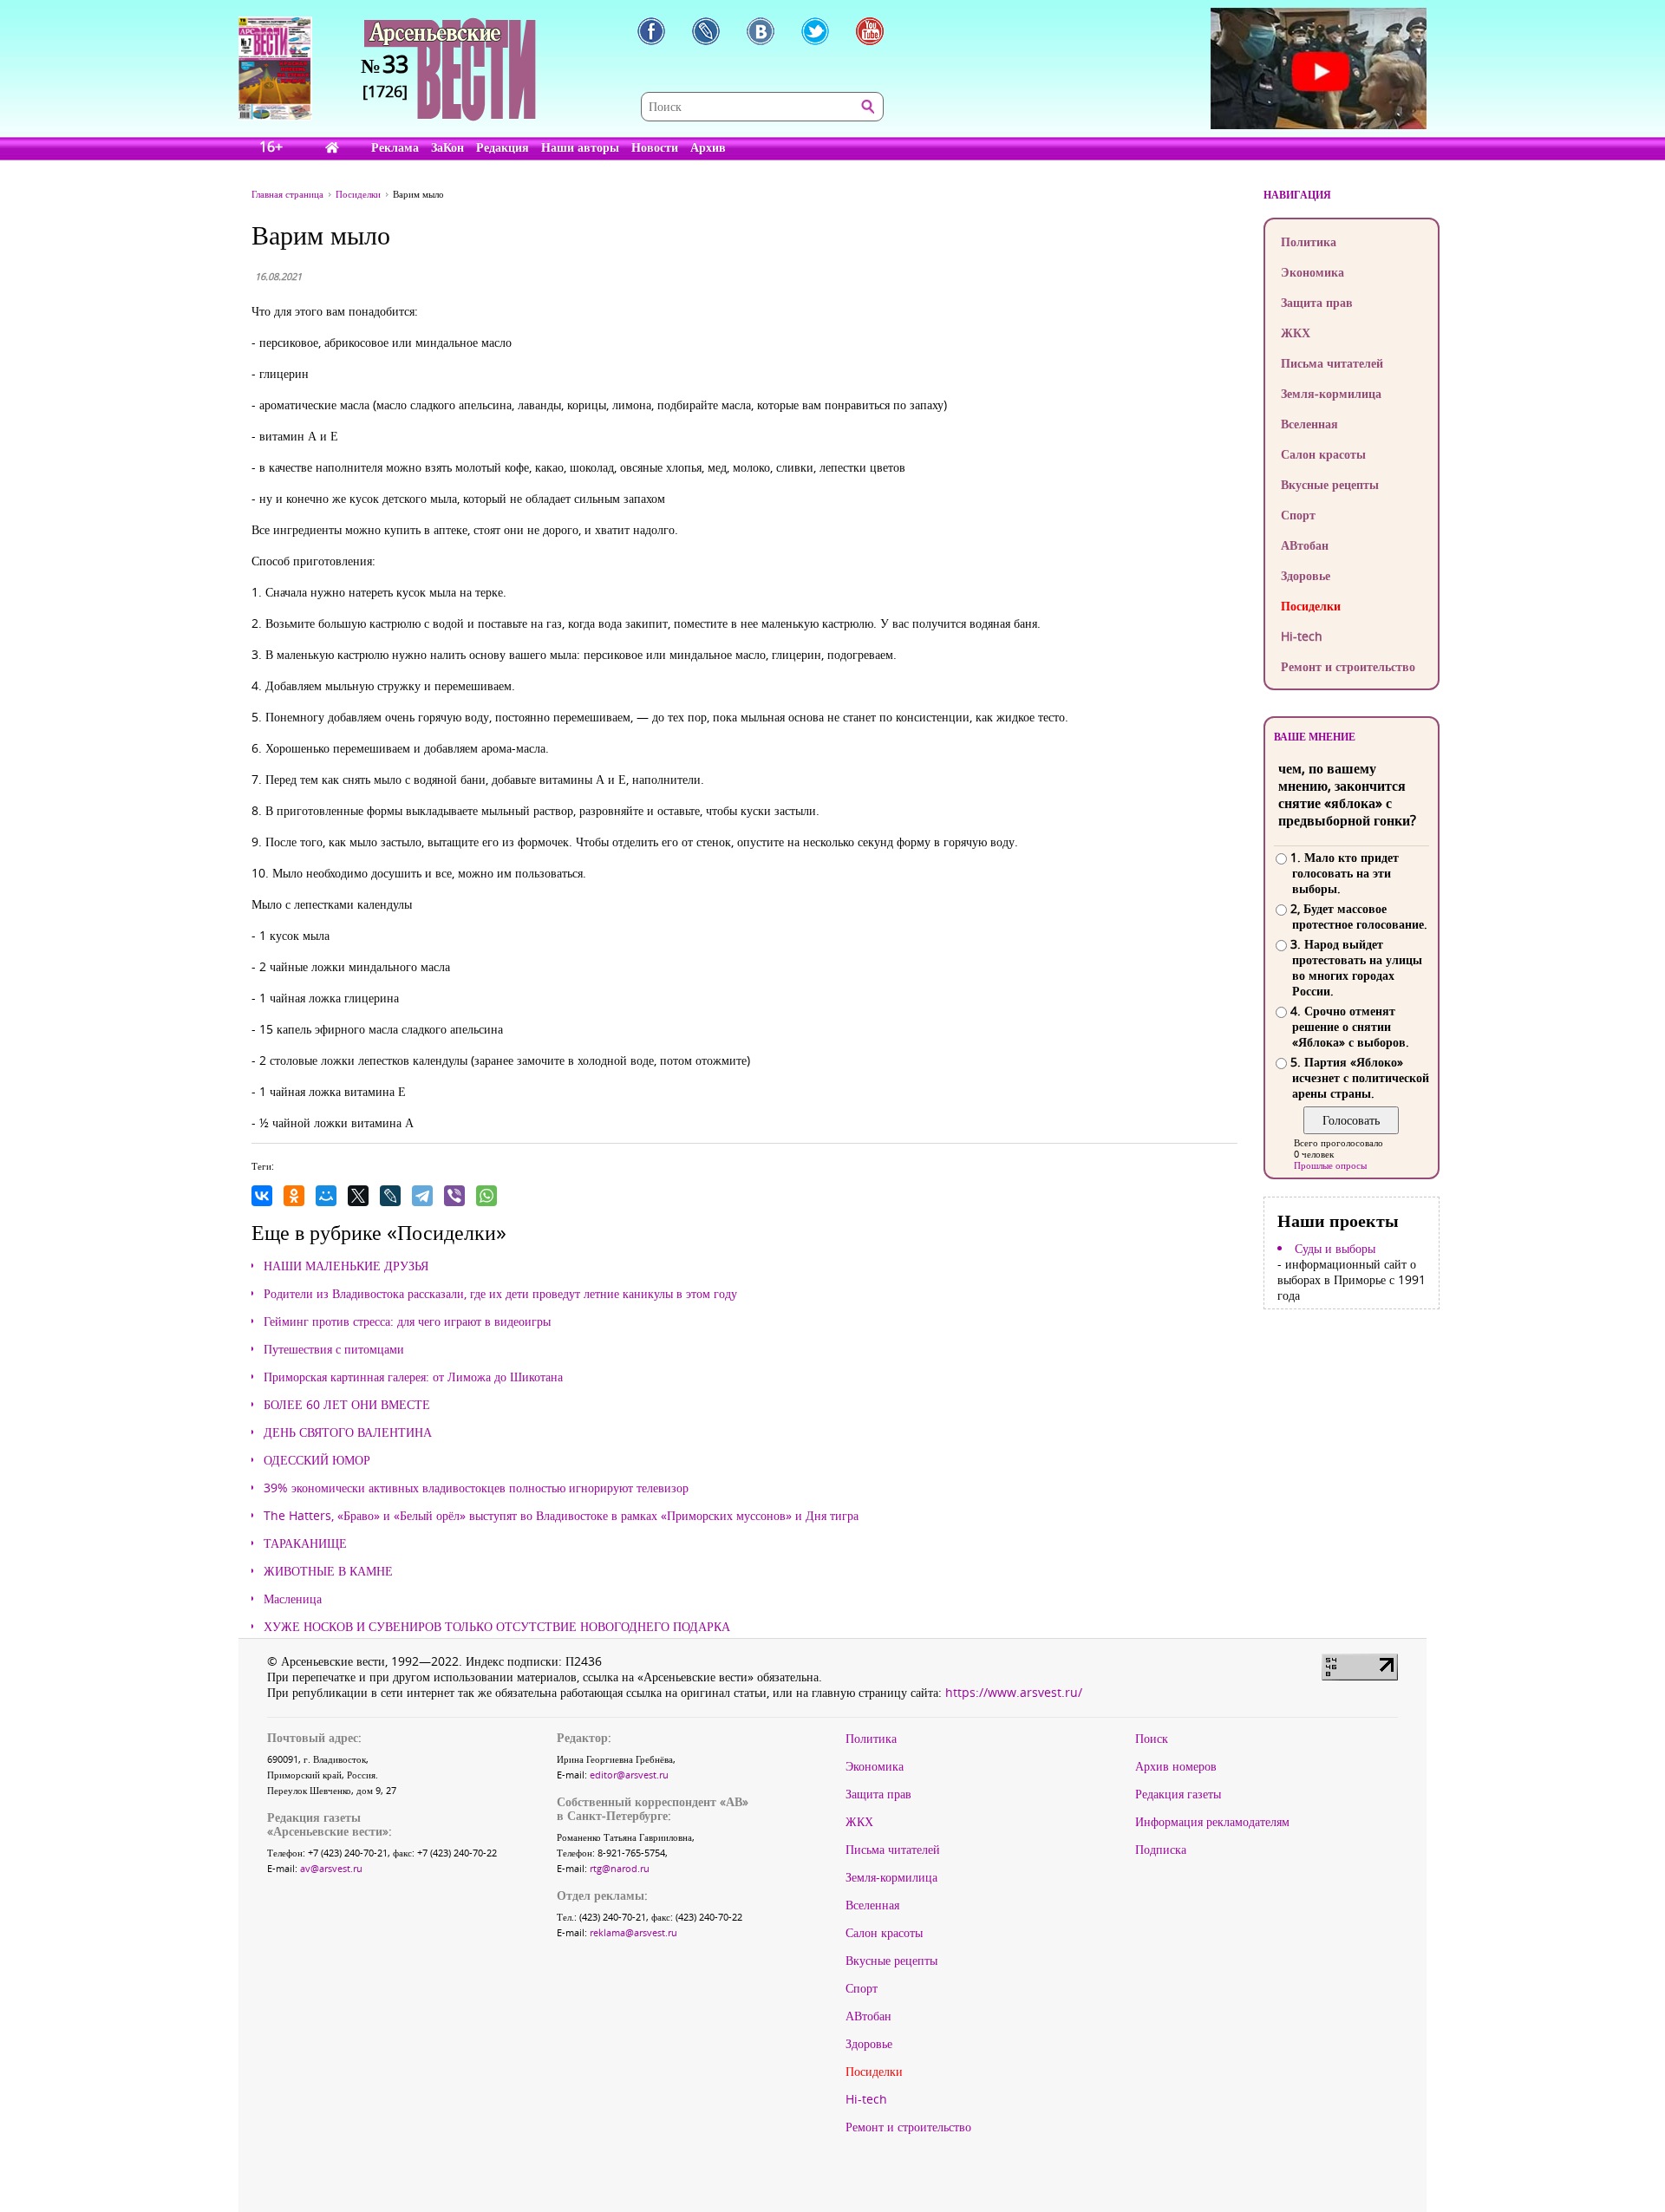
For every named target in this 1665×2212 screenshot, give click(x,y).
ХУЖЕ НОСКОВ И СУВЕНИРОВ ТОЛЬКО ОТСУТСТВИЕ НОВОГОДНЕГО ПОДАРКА (497, 1627)
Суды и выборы (1335, 1249)
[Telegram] (422, 1196)
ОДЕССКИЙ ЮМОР (317, 1460)
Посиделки (1311, 606)
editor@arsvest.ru (629, 1775)
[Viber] (454, 1196)
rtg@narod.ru (620, 1868)
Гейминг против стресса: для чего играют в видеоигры (407, 1321)
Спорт (1298, 515)
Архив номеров (1176, 1766)
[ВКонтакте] (262, 1196)
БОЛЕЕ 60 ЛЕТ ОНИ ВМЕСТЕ (347, 1405)
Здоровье (1306, 575)
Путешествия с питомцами (334, 1349)
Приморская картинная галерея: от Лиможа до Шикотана (413, 1377)
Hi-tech (1302, 636)
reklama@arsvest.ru (633, 1932)
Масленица (293, 1599)
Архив (708, 147)
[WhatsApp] (486, 1196)
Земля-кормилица (1331, 393)
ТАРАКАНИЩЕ (305, 1543)
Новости (655, 147)
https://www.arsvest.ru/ (1014, 1692)
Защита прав (1317, 302)
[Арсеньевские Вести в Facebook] (651, 31)
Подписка (1161, 1850)
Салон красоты (1323, 454)
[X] (358, 1196)
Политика (1309, 241)
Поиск (1152, 1739)
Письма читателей (1332, 363)
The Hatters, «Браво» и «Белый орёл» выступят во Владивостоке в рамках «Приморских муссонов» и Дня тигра (561, 1516)
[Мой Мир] (326, 1196)
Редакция (503, 147)
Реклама (395, 147)
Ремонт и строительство (1348, 666)
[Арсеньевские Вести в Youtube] (870, 31)
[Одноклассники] (294, 1196)
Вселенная (1309, 424)
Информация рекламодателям (1212, 1822)
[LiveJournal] (390, 1196)
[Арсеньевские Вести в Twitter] (815, 31)
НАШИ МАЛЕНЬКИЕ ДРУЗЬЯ (346, 1266)
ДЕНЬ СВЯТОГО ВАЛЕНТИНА (348, 1432)
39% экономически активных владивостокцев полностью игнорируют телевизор (476, 1488)
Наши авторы (580, 147)
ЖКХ (1296, 333)
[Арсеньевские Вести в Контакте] (761, 31)
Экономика (1312, 272)
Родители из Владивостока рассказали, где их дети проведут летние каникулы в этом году (500, 1294)
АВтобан (1305, 545)
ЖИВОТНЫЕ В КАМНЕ (328, 1571)
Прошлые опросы (1330, 1165)
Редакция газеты (1178, 1794)
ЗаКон (447, 147)
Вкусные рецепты (1330, 484)
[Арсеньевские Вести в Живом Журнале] (706, 31)
